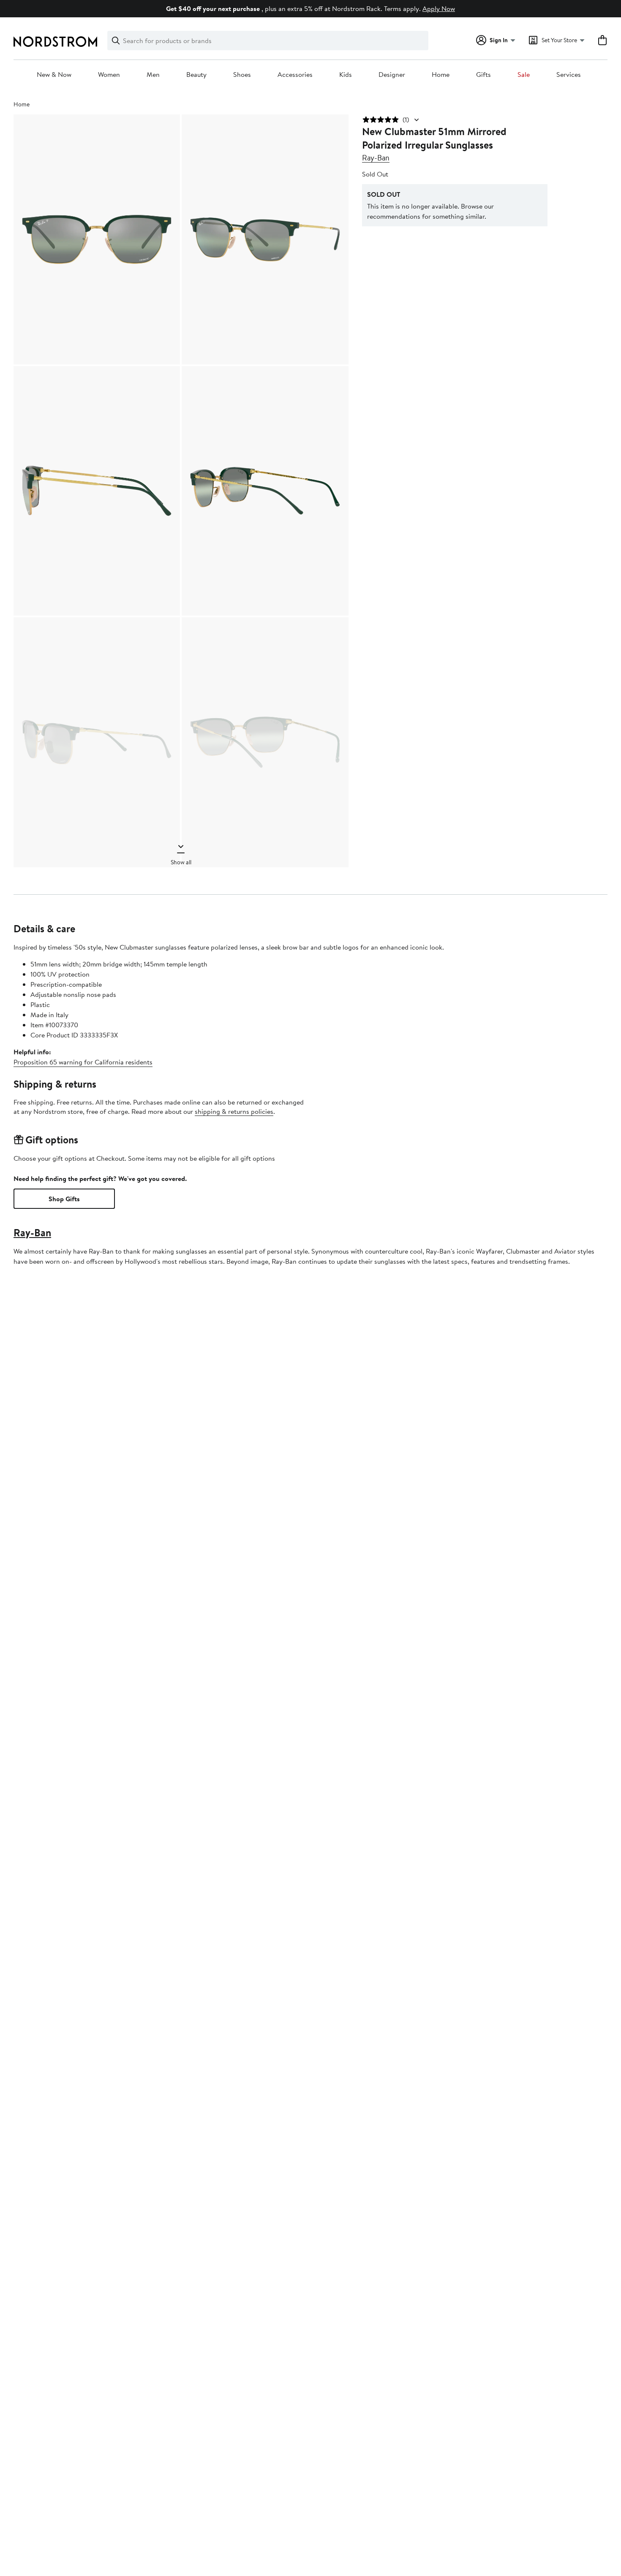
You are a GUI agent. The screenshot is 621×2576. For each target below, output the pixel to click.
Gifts (483, 75)
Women (109, 75)
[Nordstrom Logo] (55, 42)
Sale (524, 75)
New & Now (54, 75)
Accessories (295, 75)
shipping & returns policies (234, 1111)
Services (569, 75)
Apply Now (439, 8)
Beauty (196, 75)
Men (153, 75)
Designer (392, 75)
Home (441, 75)
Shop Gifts (64, 1199)
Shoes (242, 75)
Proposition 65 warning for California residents (83, 1062)
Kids (346, 75)
